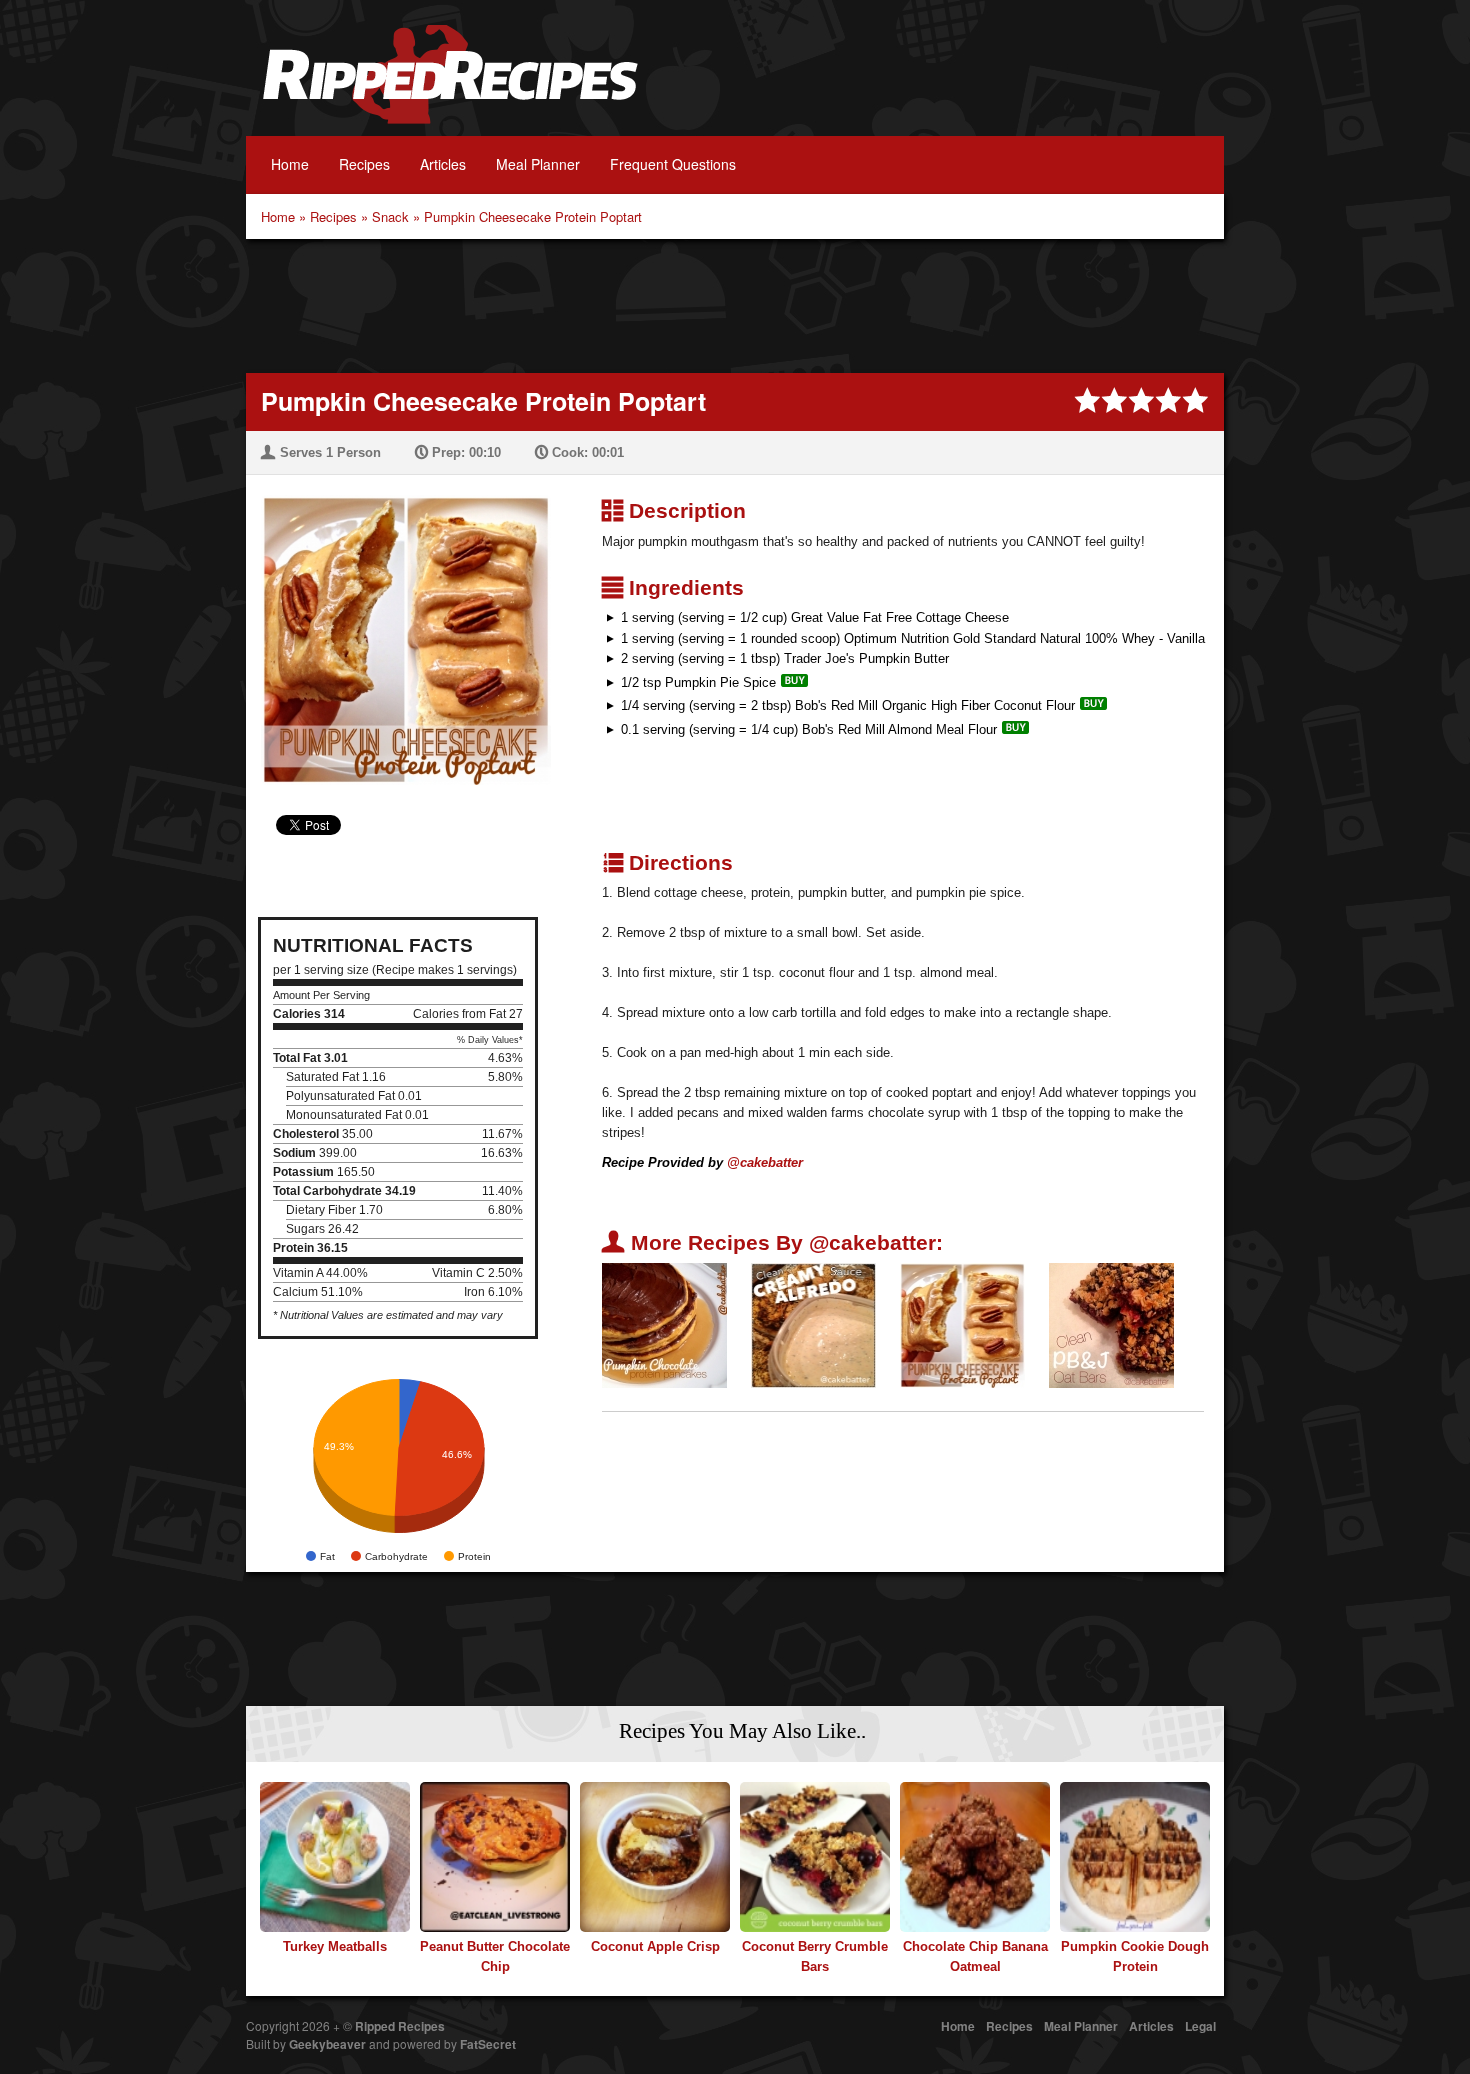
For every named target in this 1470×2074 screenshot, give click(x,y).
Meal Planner (538, 164)
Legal (1200, 2026)
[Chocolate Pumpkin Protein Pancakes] (664, 1324)
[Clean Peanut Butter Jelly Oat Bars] (1111, 1324)
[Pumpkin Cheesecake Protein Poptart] (398, 627)
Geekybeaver (327, 2044)
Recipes (364, 164)
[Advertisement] (735, 304)
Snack (390, 216)
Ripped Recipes (450, 85)
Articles (443, 164)
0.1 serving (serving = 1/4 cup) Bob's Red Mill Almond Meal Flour (809, 729)
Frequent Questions (673, 164)
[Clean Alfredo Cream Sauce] (813, 1324)
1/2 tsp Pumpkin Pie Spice (698, 682)
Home (290, 164)
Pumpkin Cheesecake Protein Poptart (533, 216)
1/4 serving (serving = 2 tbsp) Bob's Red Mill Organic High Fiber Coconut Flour (848, 705)
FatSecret (488, 2044)
